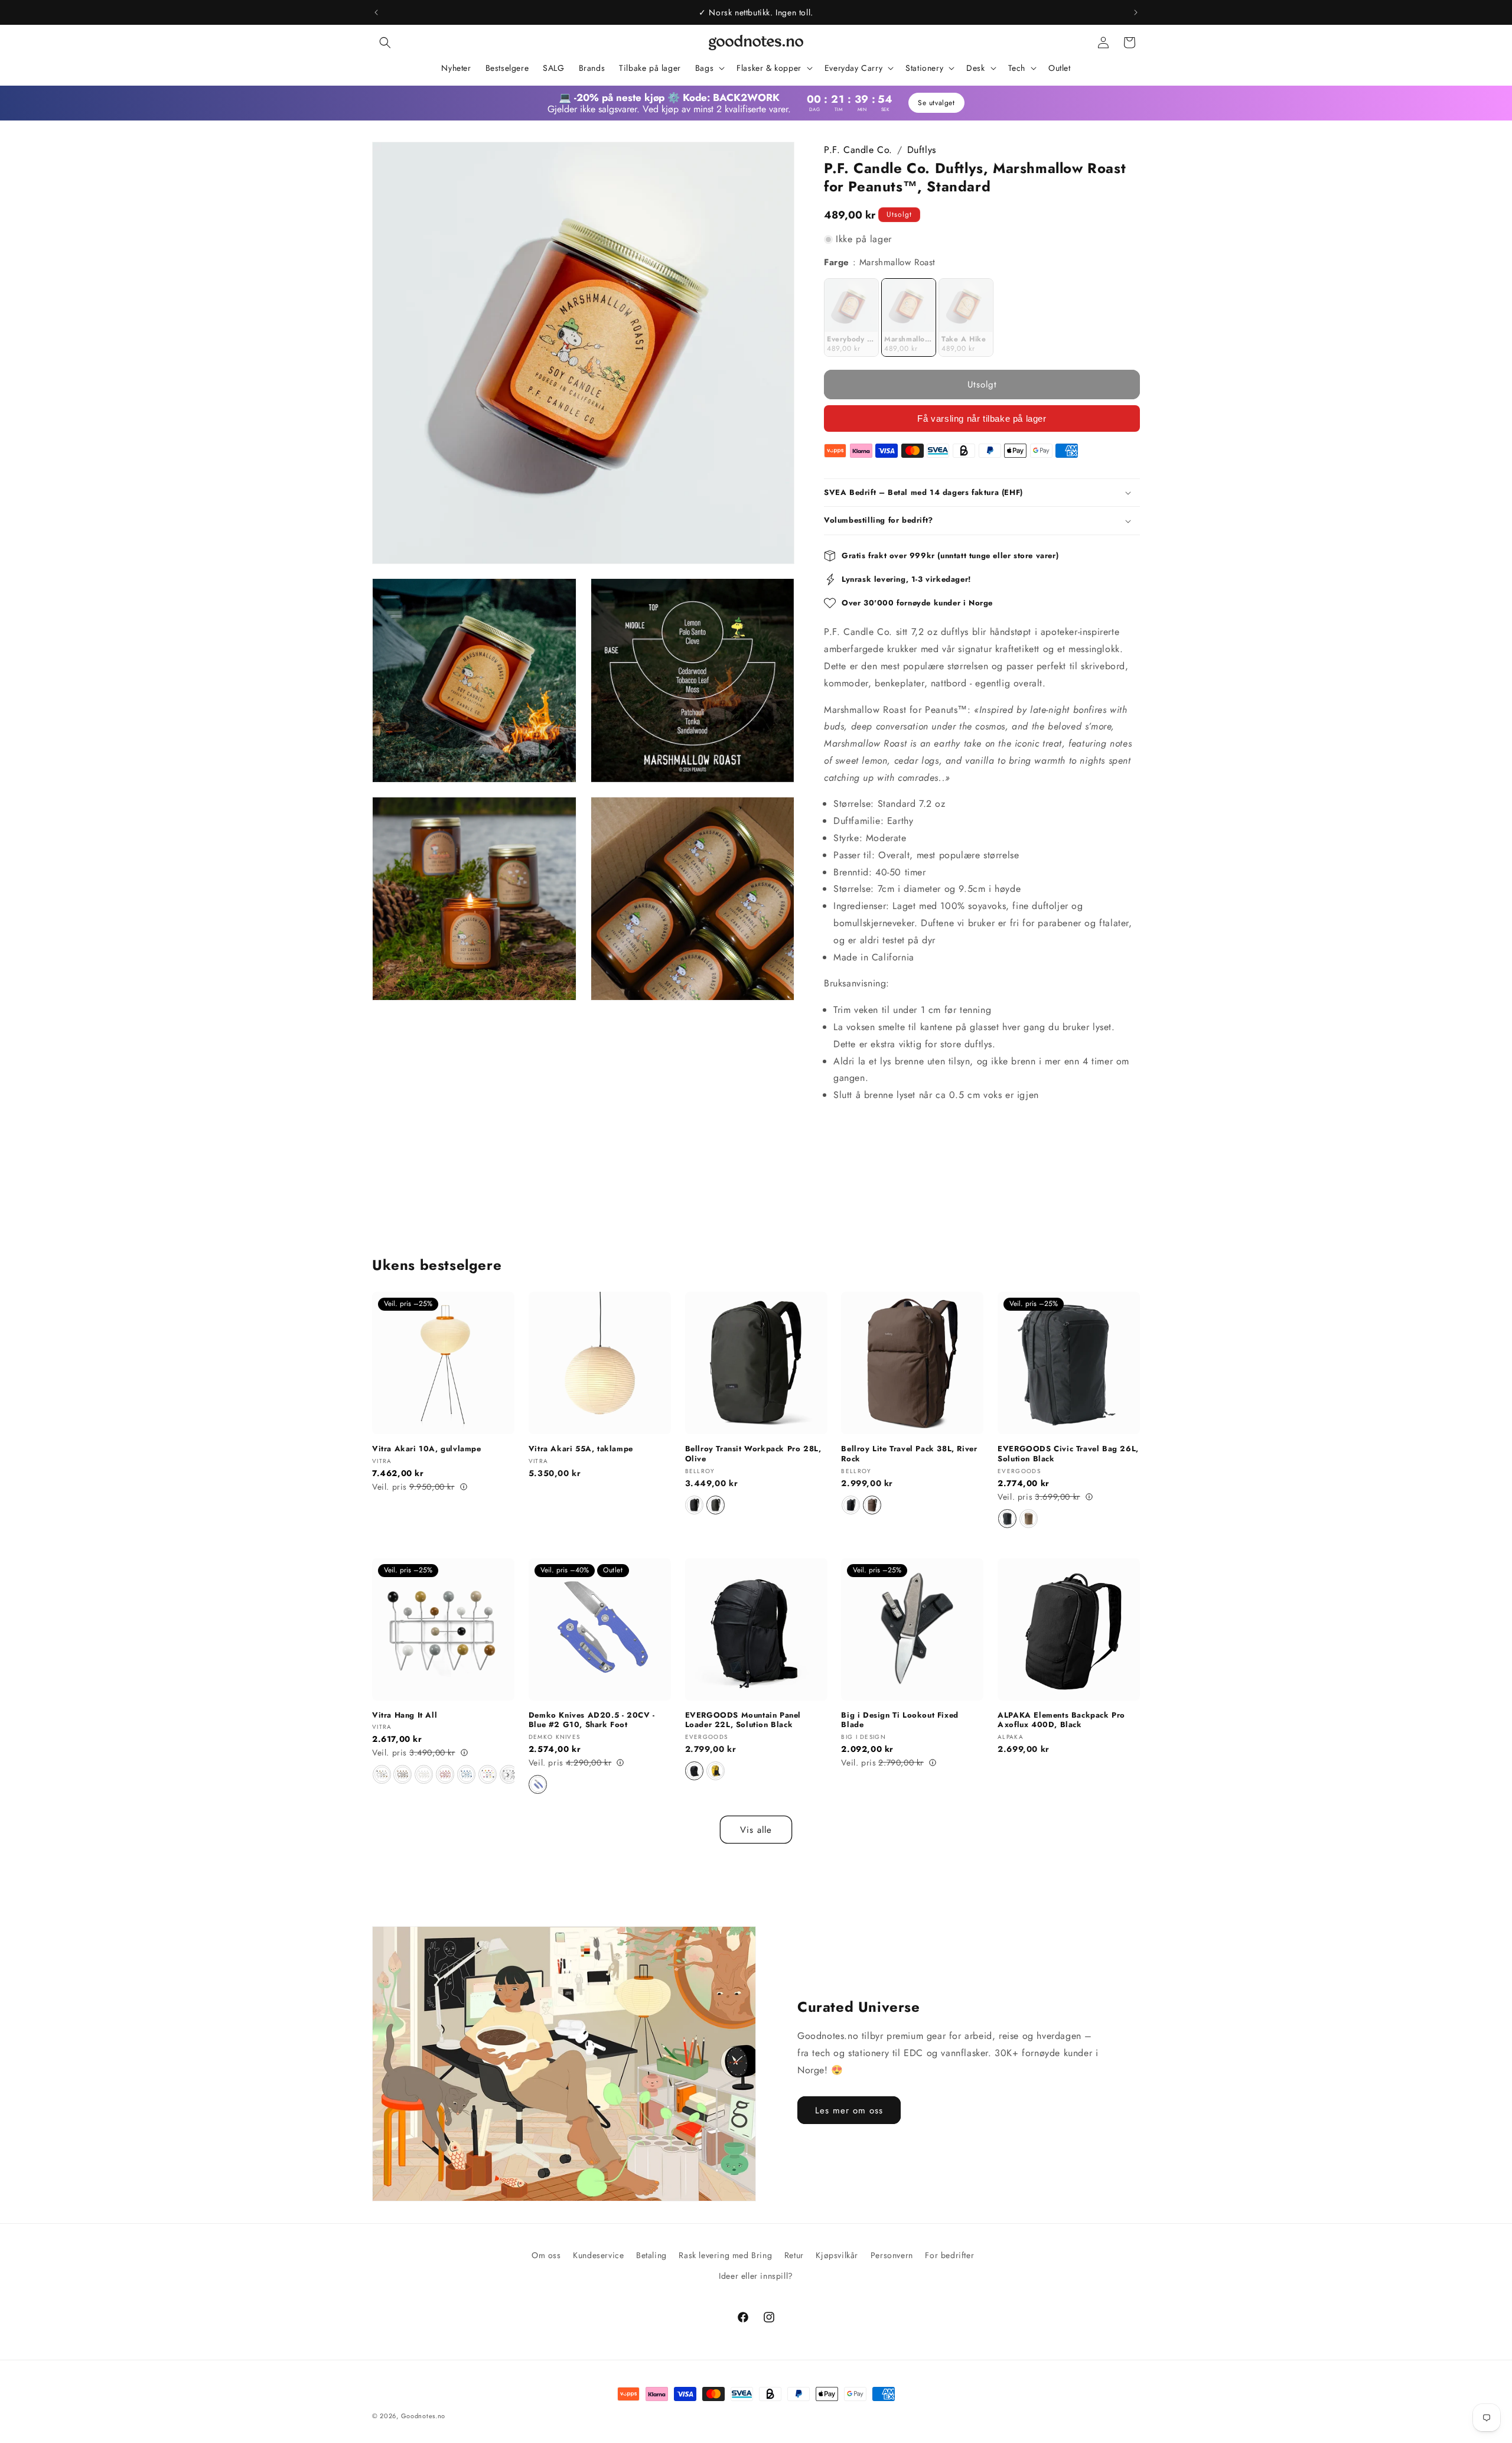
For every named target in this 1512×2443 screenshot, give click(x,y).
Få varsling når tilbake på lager (982, 418)
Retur (794, 2255)
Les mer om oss (849, 2110)
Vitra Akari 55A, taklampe (581, 1449)
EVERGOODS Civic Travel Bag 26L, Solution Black (1068, 1454)
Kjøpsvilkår (837, 2255)
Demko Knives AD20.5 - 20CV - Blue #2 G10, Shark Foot (592, 1721)
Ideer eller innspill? (756, 2276)
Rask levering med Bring (725, 2255)
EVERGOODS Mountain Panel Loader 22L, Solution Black (743, 1721)
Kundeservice (598, 2255)
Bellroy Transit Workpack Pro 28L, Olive (753, 1454)
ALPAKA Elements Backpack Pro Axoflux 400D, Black (1061, 1721)
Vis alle (756, 1830)
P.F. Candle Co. (858, 150)
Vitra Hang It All (405, 1716)
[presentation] (508, 1775)
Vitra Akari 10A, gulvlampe (427, 1449)
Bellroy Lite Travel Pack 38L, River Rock (909, 1454)
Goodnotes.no (423, 2416)
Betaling (651, 2255)
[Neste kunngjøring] (1136, 12)
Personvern (892, 2255)
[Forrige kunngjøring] (376, 12)
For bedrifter (949, 2255)
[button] (385, 43)
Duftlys (922, 150)
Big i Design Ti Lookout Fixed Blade (900, 1721)
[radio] (851, 317)
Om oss (546, 2255)
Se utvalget (935, 103)
